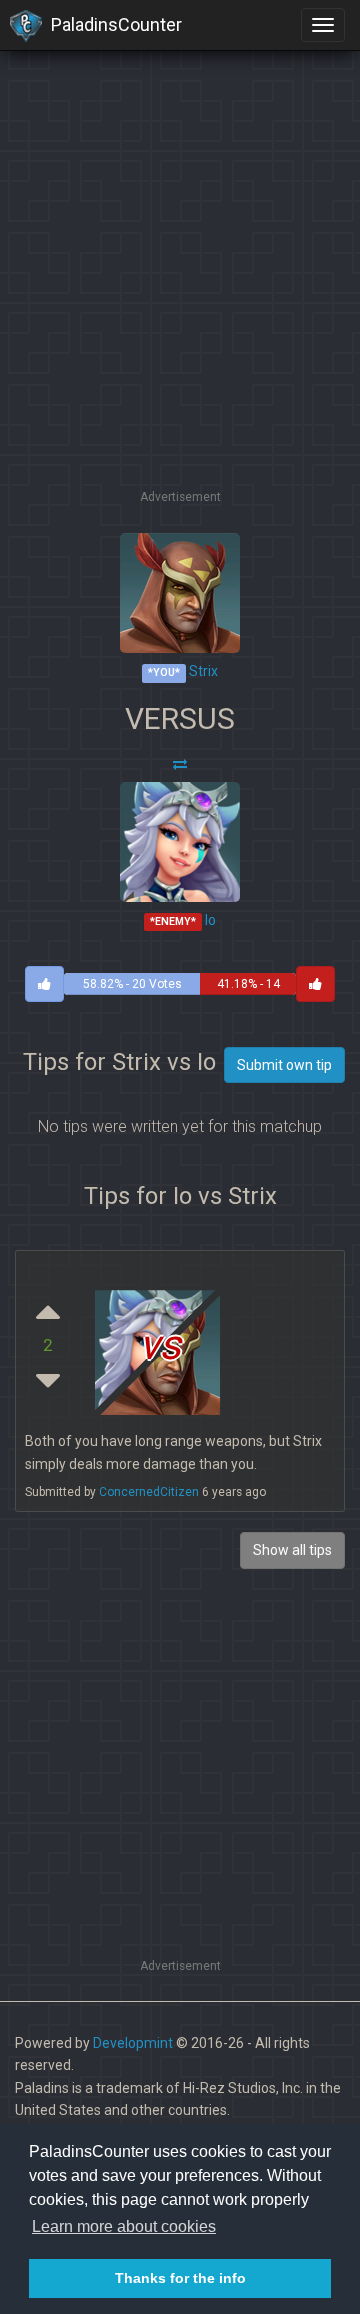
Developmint (133, 2043)
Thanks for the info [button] (180, 2278)
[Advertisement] (180, 305)
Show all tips (292, 1550)
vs (160, 1345)
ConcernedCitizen (149, 1492)
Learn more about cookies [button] (124, 2226)
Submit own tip (284, 1065)
